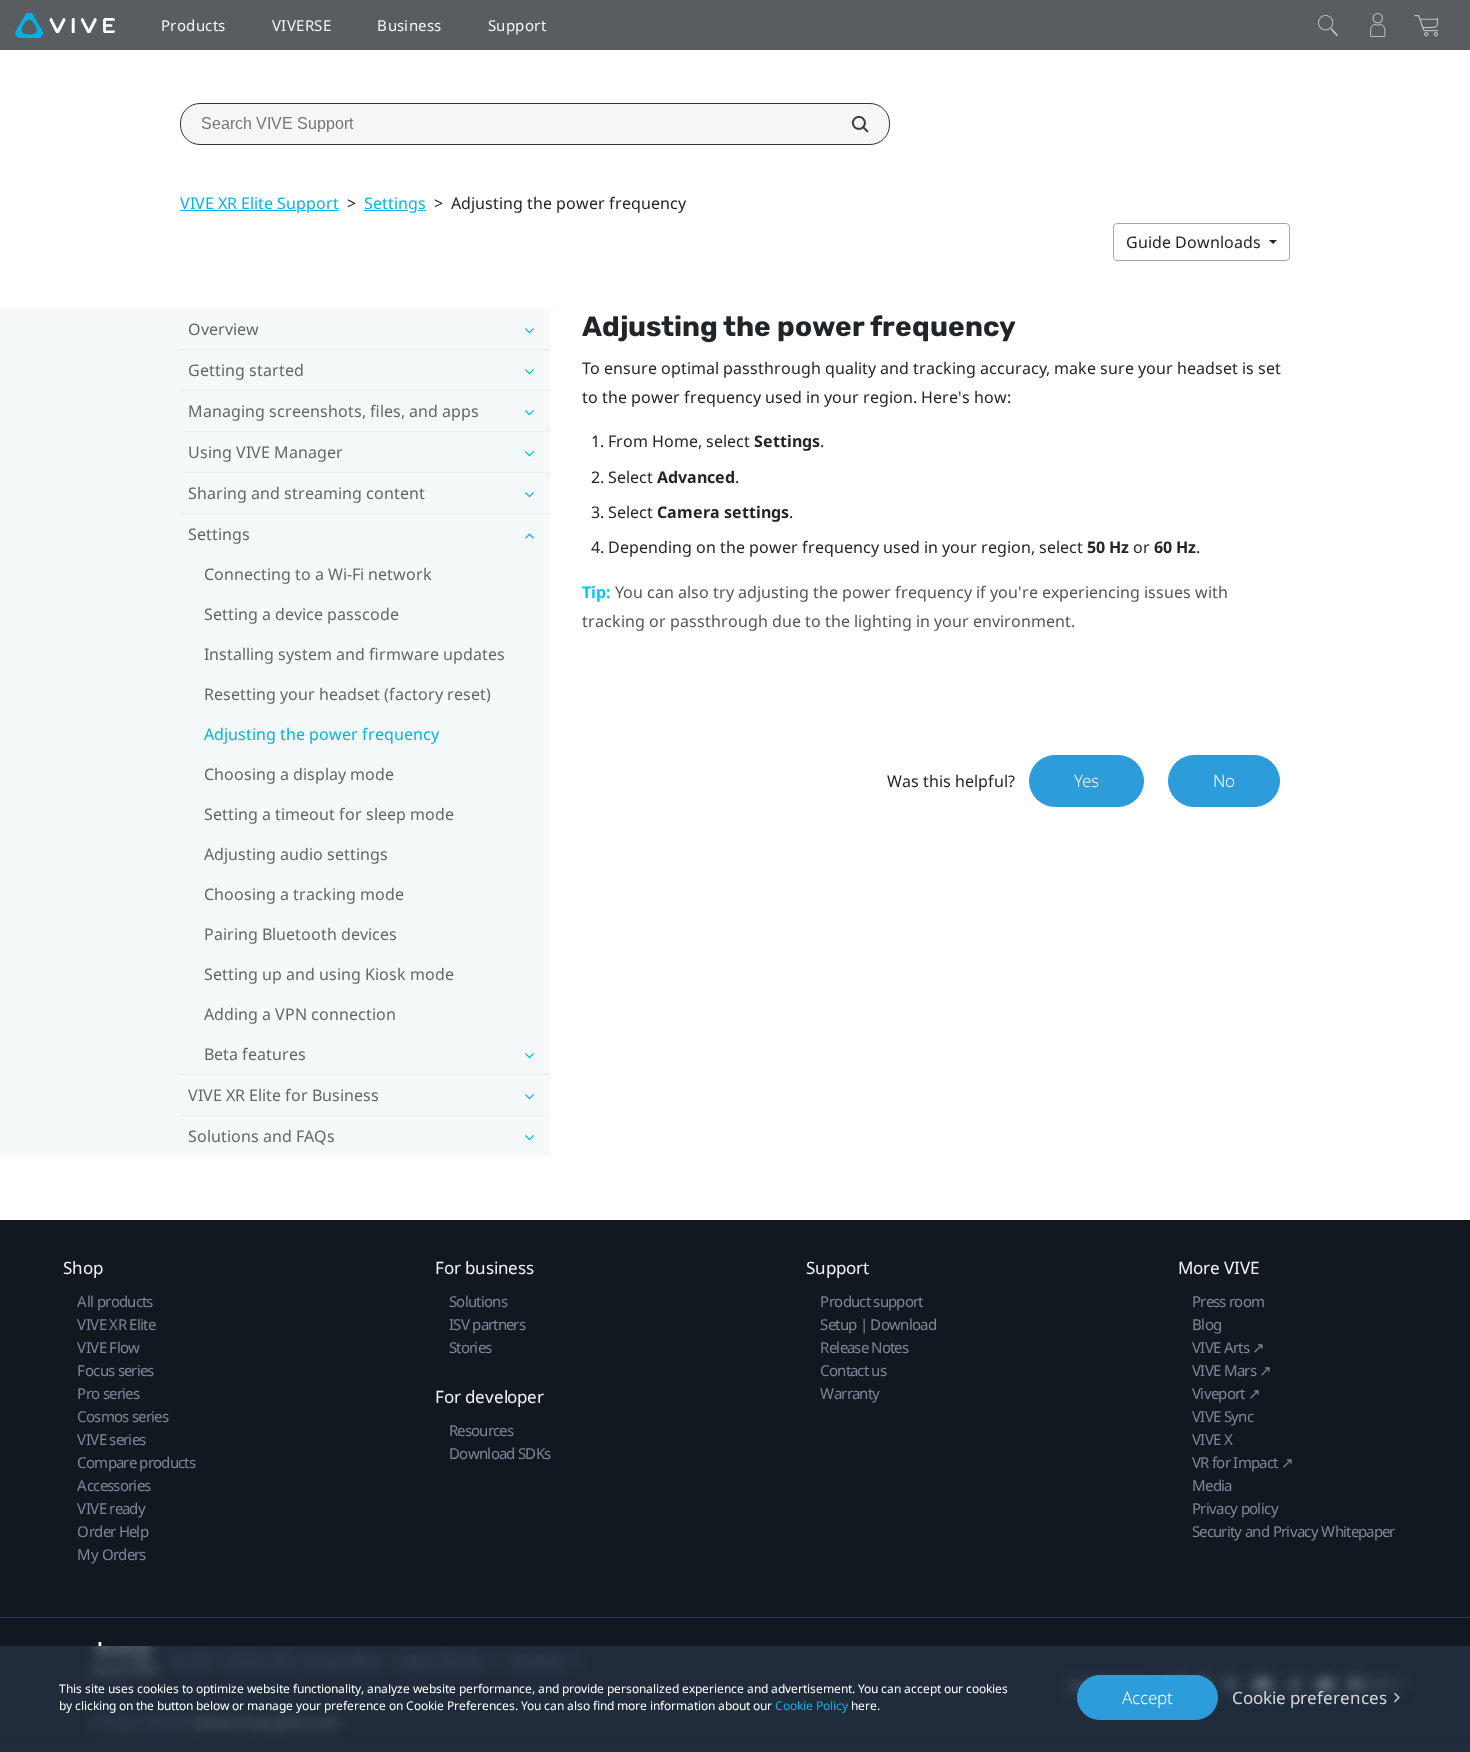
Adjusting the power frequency (321, 734)
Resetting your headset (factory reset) (347, 694)
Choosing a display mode (299, 774)
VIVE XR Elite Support (259, 203)
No (1224, 780)
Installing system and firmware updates (354, 654)
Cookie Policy (811, 1705)
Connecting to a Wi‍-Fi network (318, 574)
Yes (1086, 780)
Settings (395, 203)
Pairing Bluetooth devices (300, 934)
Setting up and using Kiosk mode (329, 974)
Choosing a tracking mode (304, 894)
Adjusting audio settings (296, 854)
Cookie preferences (1309, 1697)
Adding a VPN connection (300, 1014)
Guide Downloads (1195, 242)
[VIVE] (65, 25)
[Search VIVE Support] (849, 124)
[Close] (1328, 25)
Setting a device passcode (301, 614)
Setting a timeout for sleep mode (329, 814)
